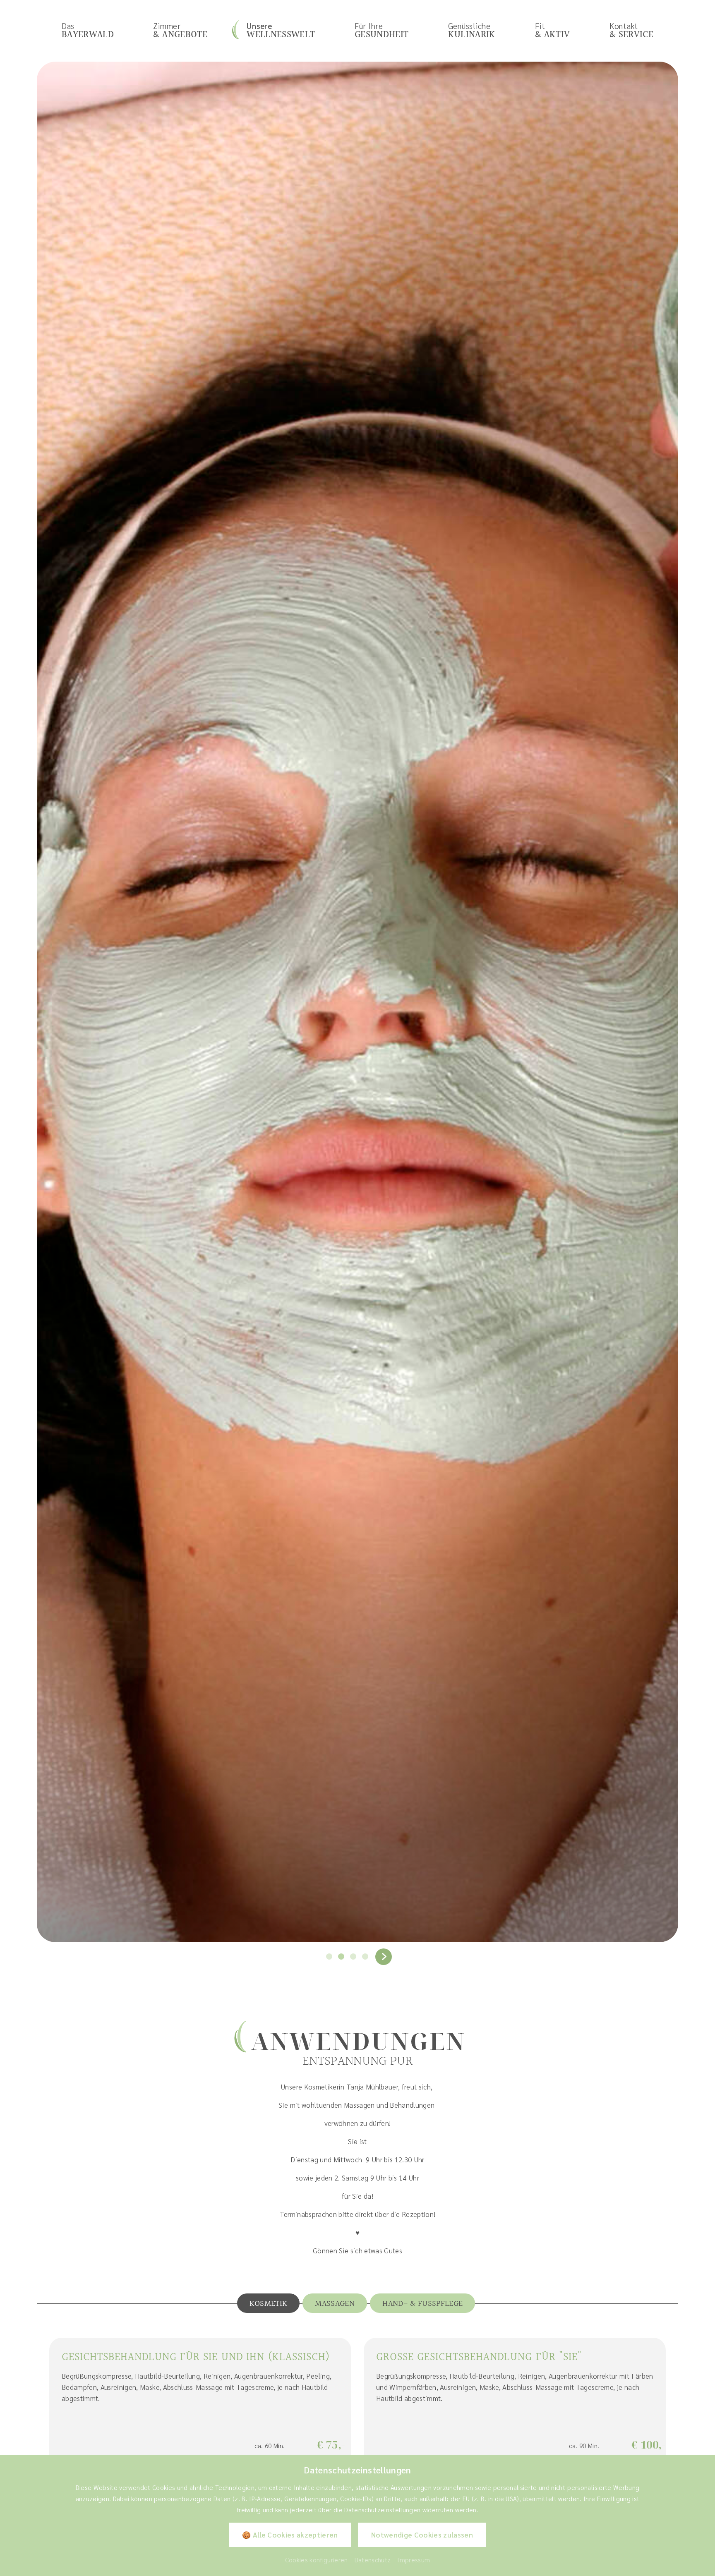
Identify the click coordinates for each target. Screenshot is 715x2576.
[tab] (269, 2303)
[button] (329, 1957)
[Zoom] (357, 1002)
